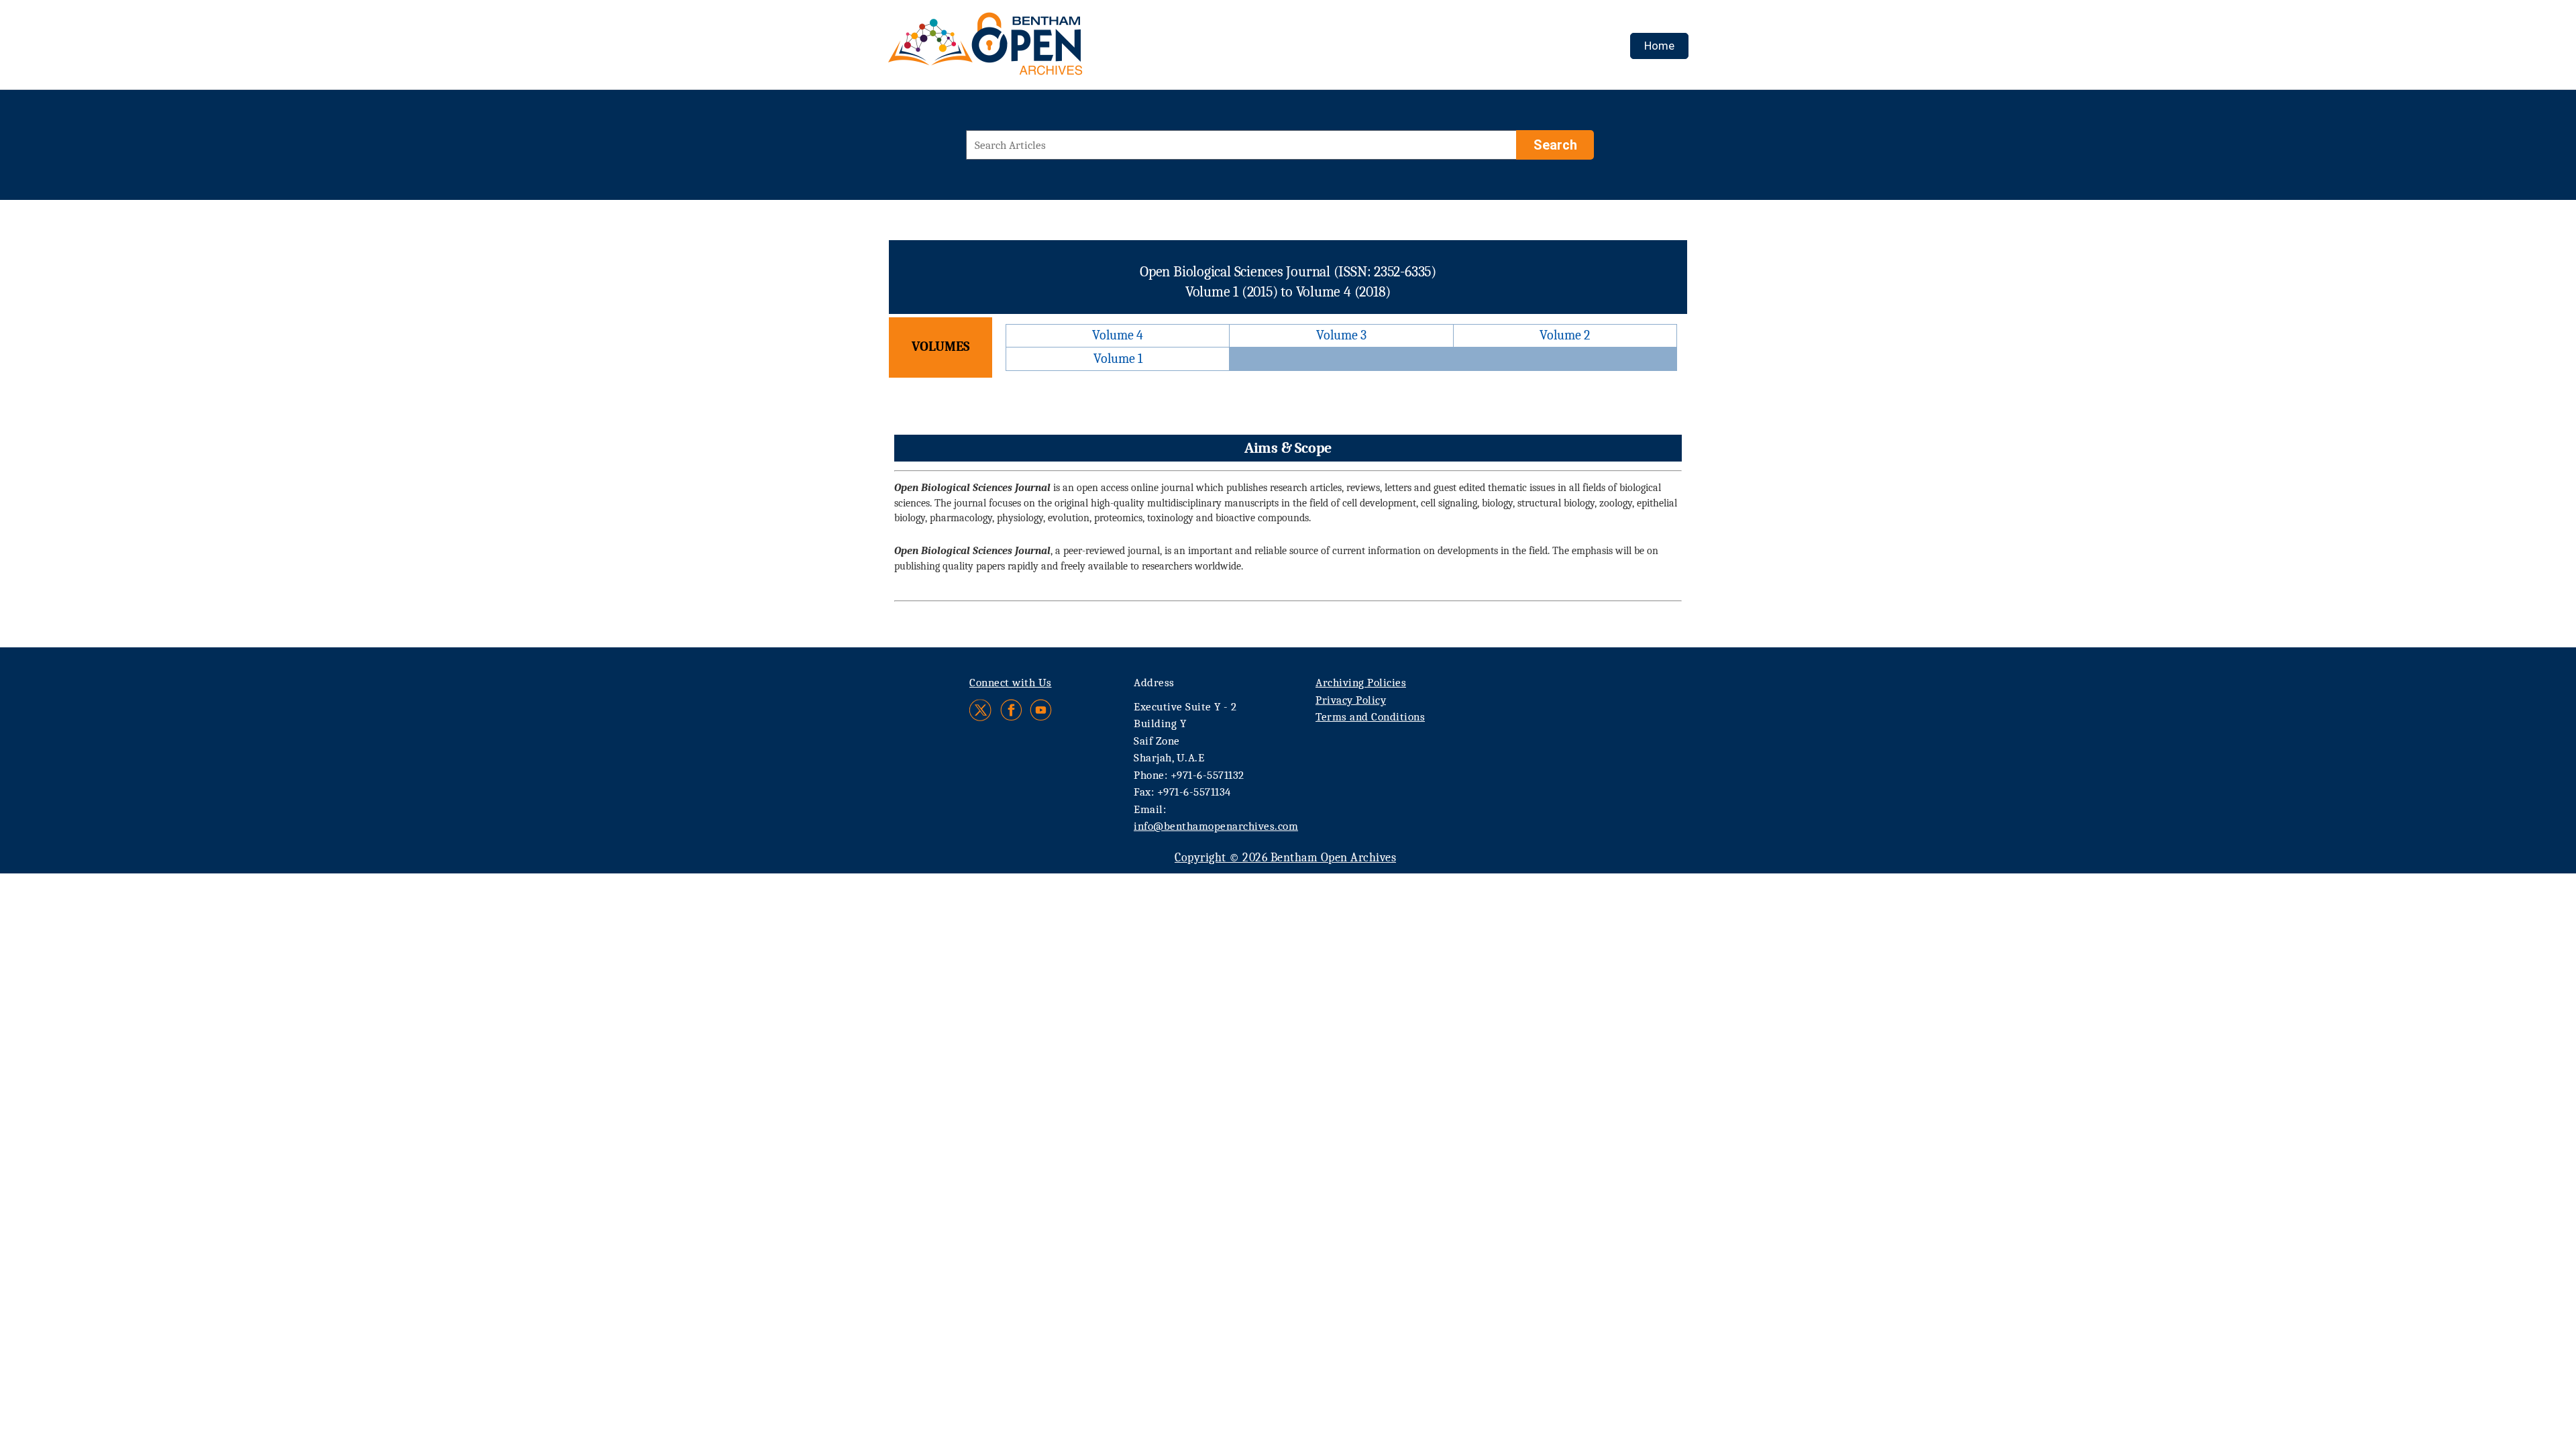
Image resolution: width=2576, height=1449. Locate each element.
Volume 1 (1118, 359)
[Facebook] (1011, 710)
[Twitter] (981, 710)
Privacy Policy (1351, 700)
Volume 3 (1341, 335)
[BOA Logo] (1024, 49)
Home (1659, 46)
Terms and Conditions (1370, 717)
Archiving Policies (1361, 683)
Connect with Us (1011, 683)
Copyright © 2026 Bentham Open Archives (1285, 858)
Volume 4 (1118, 335)
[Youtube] (1041, 710)
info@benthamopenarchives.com (1216, 826)
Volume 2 (1565, 335)
